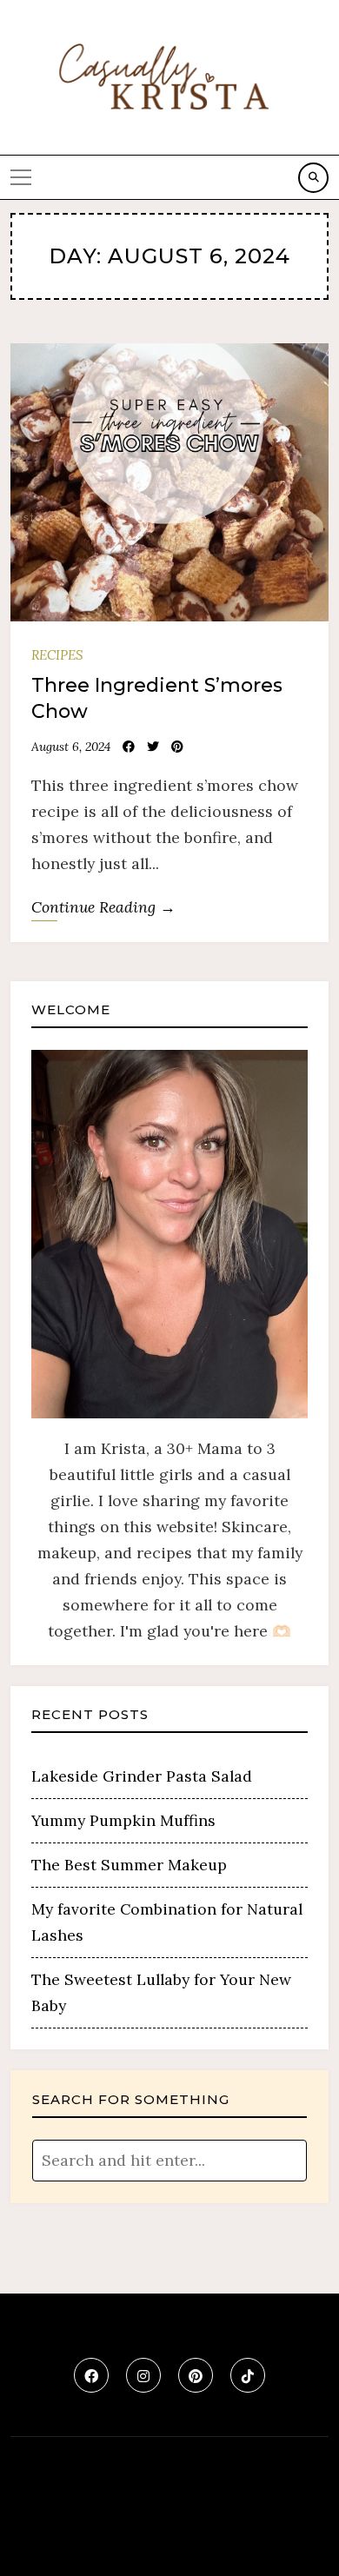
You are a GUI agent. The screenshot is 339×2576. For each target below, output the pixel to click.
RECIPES (57, 655)
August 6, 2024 (71, 747)
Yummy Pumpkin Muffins (123, 1820)
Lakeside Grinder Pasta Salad (142, 1776)
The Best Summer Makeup (129, 1865)
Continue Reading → (103, 907)
